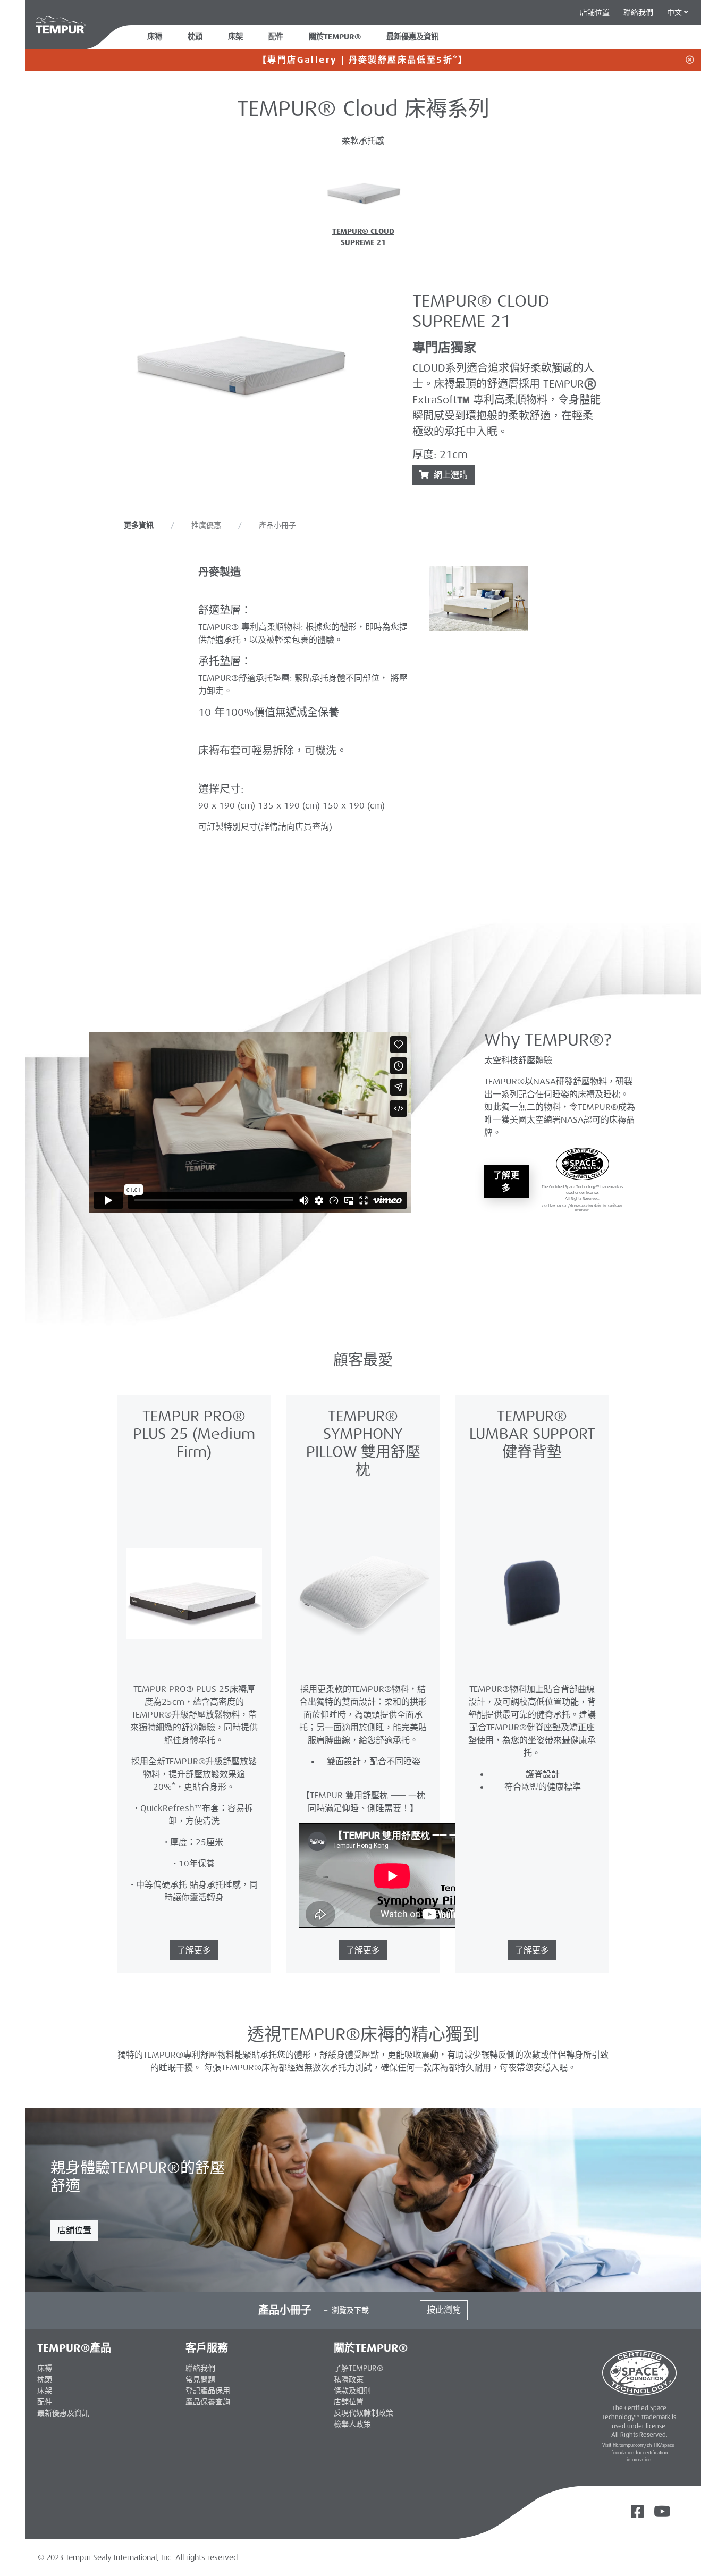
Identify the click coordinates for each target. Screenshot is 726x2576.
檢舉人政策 (352, 2424)
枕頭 (195, 37)
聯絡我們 (638, 12)
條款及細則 (352, 2390)
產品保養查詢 (208, 2402)
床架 (235, 37)
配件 (276, 37)
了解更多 (507, 1181)
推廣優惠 (206, 525)
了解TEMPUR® (358, 2368)
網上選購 (449, 475)
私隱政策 (349, 2379)
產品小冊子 (277, 525)
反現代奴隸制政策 (364, 2413)
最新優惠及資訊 (63, 2413)
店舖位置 (74, 2230)
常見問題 (200, 2379)
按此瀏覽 (444, 2310)
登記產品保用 (208, 2390)
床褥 (155, 37)
